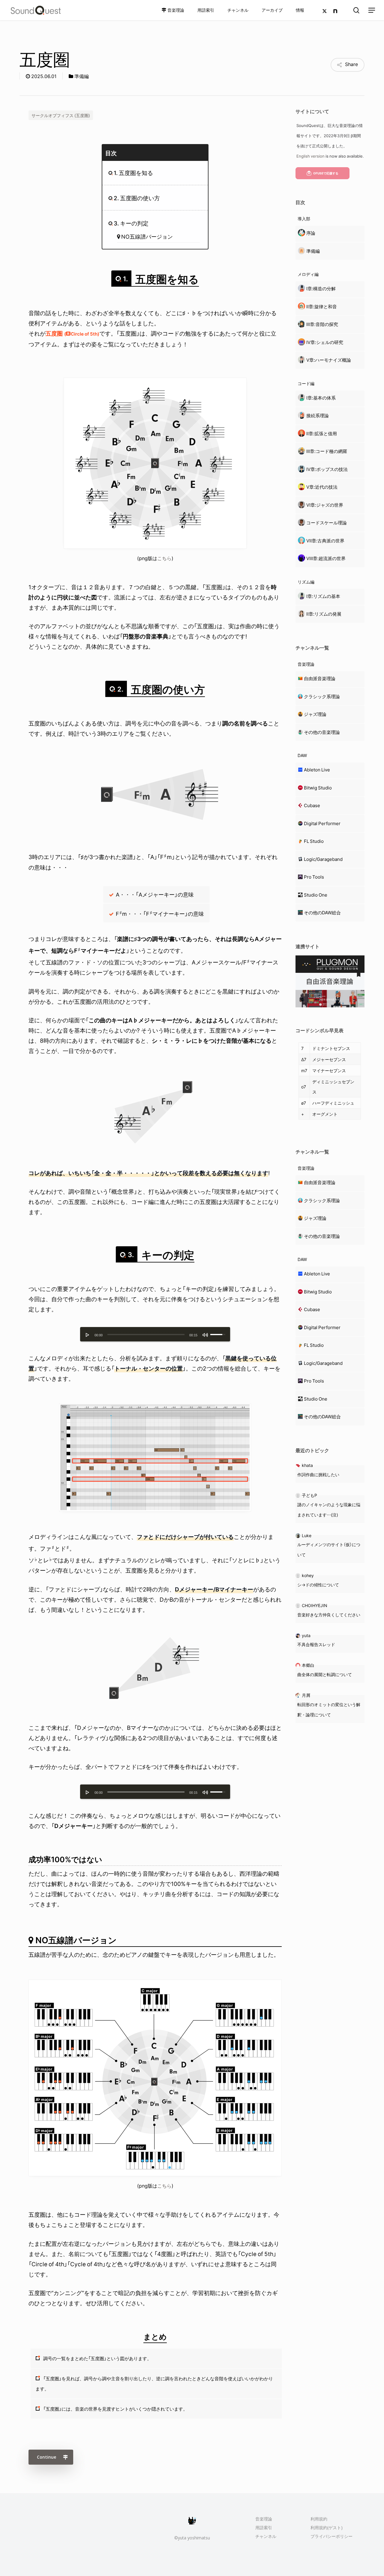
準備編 (82, 76)
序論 (311, 233)
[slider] (146, 1335)
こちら (164, 558)
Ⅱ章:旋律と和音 (322, 306)
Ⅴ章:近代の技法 (322, 487)
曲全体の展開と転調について (325, 1674)
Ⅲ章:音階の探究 (322, 324)
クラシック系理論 (322, 696)
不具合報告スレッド (316, 1644)
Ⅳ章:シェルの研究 (325, 342)
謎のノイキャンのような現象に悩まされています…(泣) (329, 1510)
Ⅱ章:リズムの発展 (324, 614)
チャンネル (266, 2536)
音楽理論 (264, 2519)
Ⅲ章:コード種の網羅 (327, 451)
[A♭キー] (155, 1145)
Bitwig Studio (318, 788)
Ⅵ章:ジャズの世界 (325, 505)
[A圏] (155, 828)
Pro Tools (314, 877)
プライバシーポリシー (331, 2536)
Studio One (316, 895)
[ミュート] (205, 1335)
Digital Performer (322, 823)
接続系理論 (318, 415)
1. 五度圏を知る (133, 173)
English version (310, 156)
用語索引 (264, 2528)
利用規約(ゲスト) (327, 2528)
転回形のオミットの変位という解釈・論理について (329, 1709)
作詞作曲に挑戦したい (318, 1474)
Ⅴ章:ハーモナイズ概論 (329, 360)
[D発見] (155, 1700)
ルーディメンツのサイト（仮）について (329, 1549)
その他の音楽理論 (322, 732)
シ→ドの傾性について (318, 1585)
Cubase (312, 805)
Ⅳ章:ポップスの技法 (327, 469)
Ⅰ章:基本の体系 (321, 398)
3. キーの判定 (131, 223)
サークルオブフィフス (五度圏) (61, 115)
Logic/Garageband (323, 859)
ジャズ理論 (315, 714)
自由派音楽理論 (320, 678)
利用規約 (319, 2519)
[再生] (88, 1335)
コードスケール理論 (327, 523)
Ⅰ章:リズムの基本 (323, 596)
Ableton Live (317, 770)
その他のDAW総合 (322, 912)
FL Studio (314, 841)
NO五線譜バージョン (147, 236)
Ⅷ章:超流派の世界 (326, 558)
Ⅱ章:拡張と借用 (322, 433)
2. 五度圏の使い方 (137, 198)
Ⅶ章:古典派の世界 (325, 541)
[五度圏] (155, 546)
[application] (155, 1334)
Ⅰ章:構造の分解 (321, 288)
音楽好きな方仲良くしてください (329, 1615)
